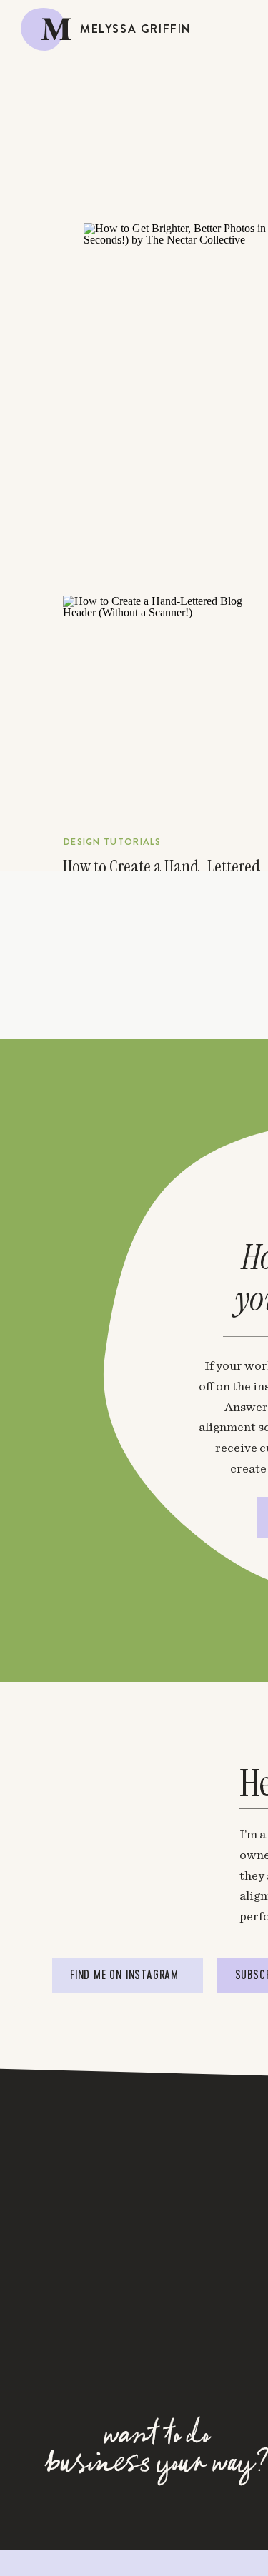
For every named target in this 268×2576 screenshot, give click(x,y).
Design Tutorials (113, 842)
